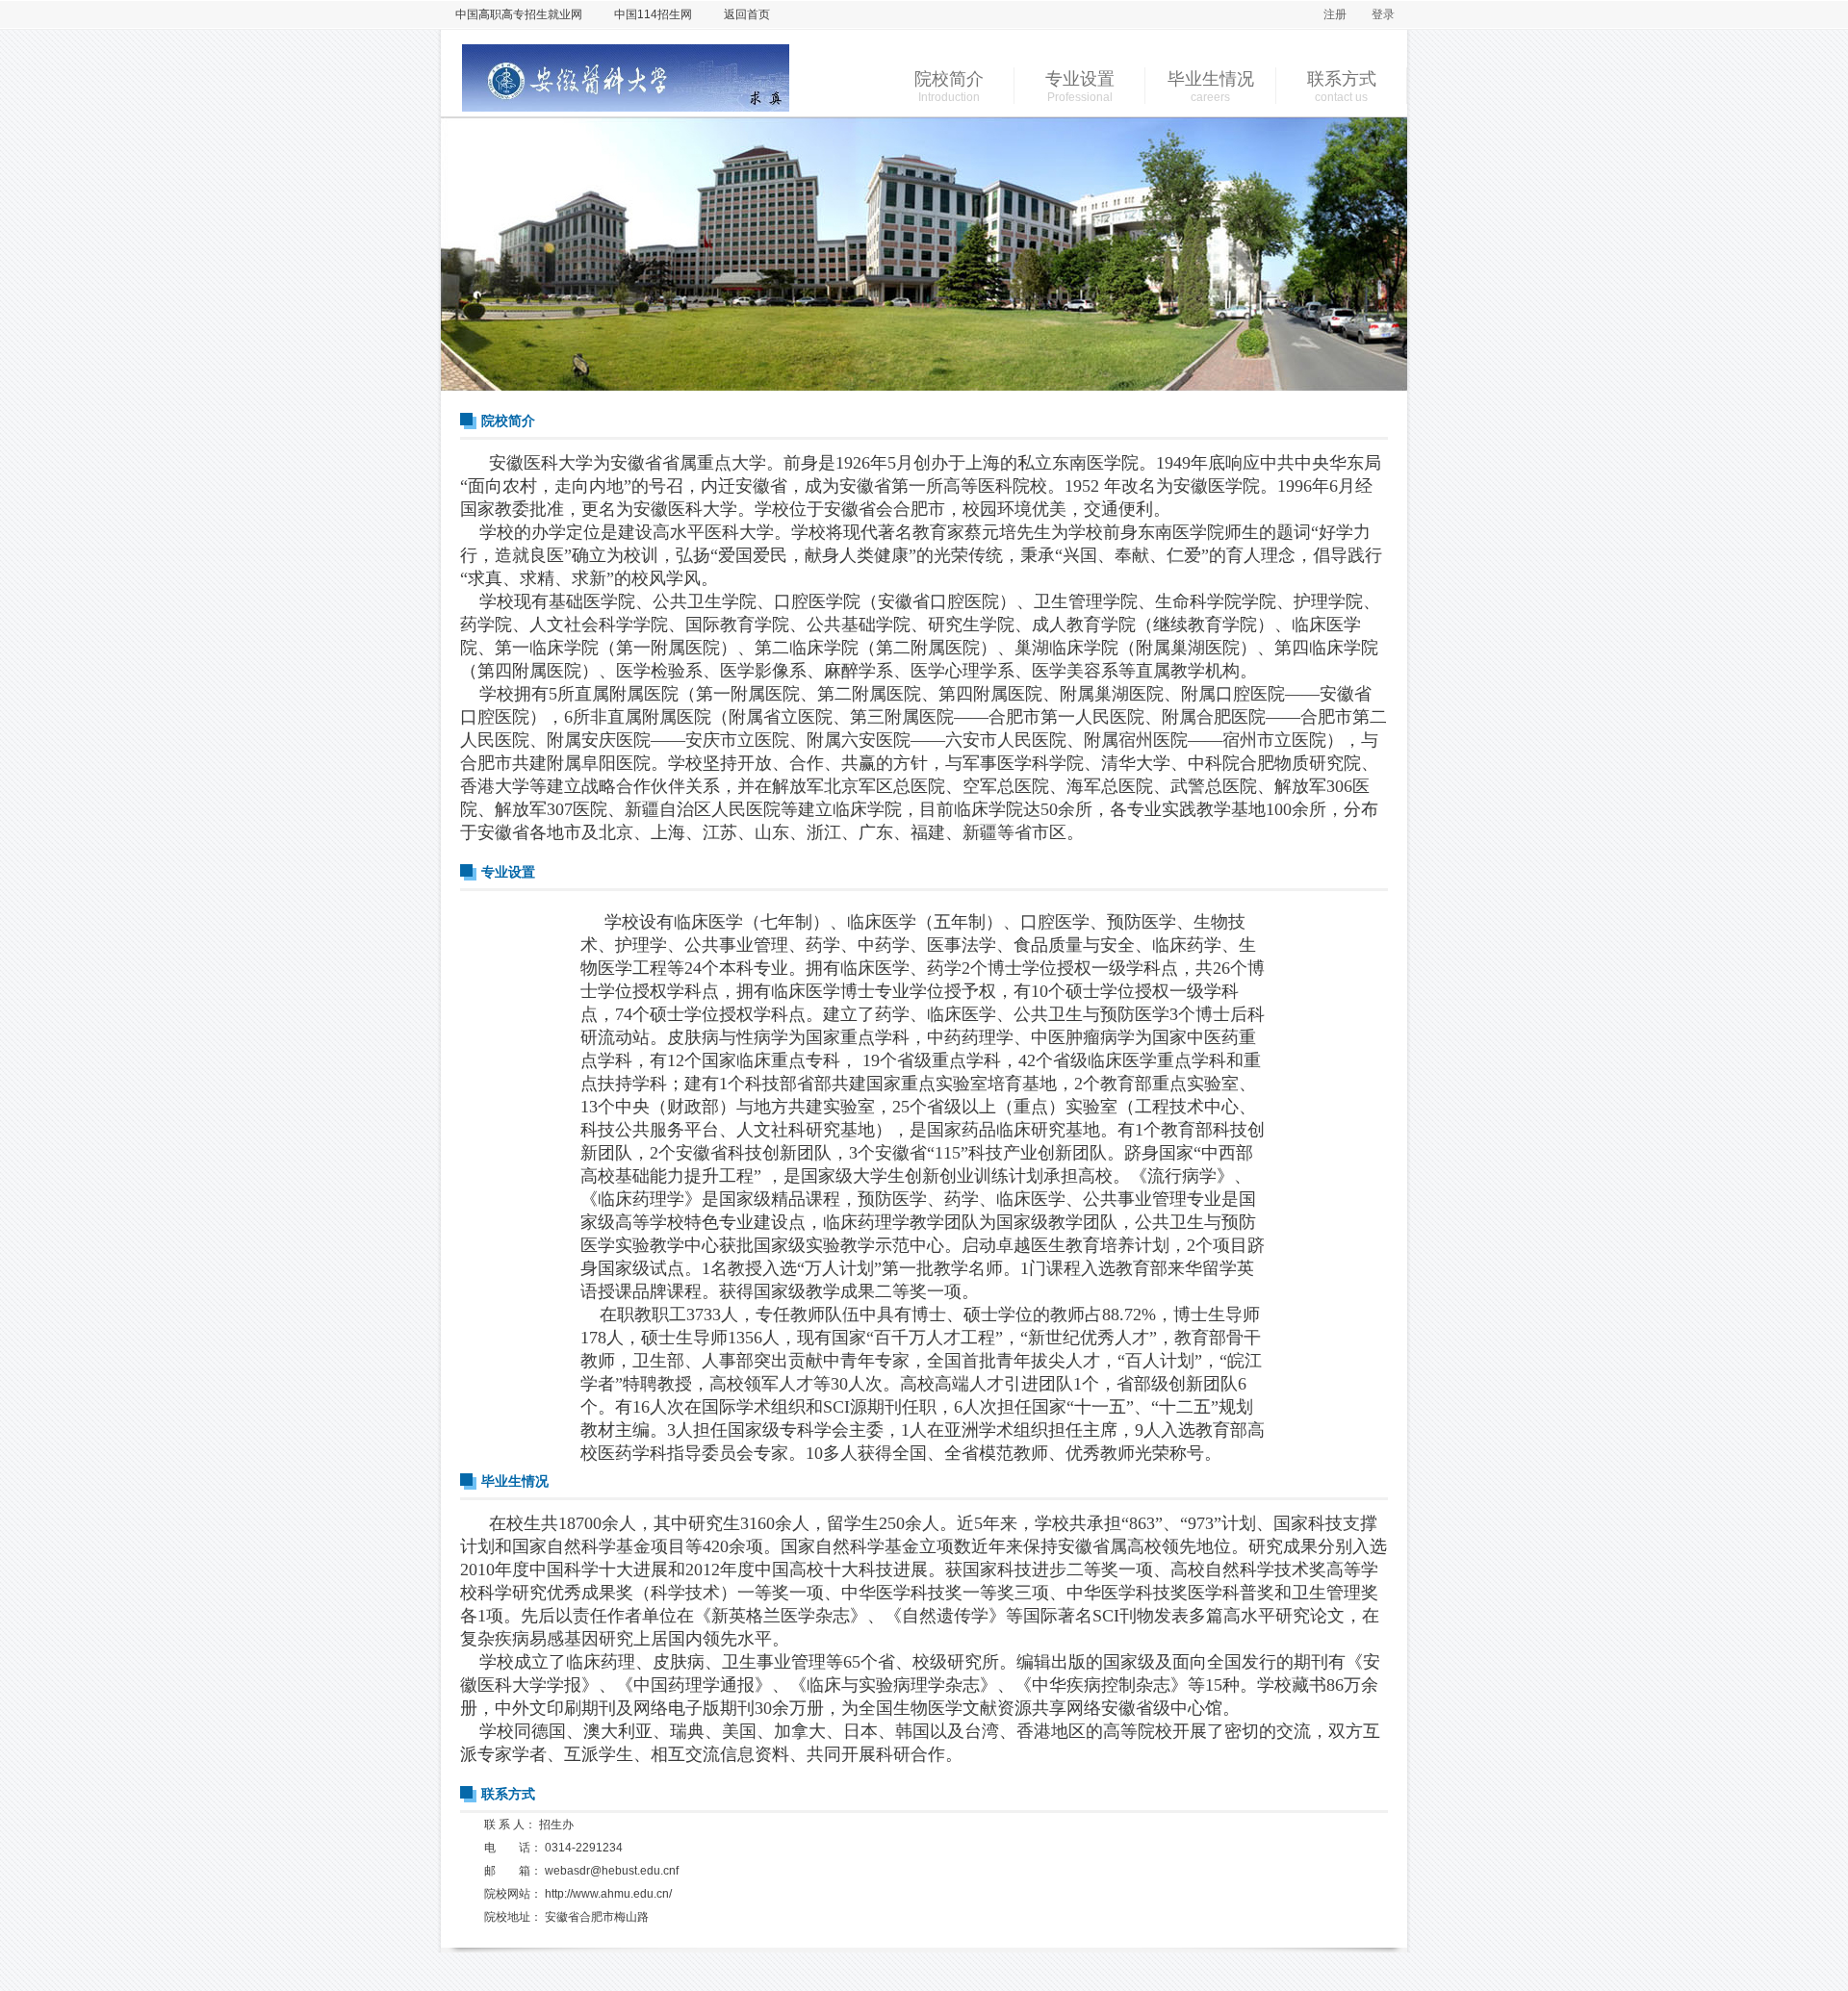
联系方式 (1342, 79)
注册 (1335, 14)
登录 (1383, 14)
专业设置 (1080, 79)
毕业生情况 (1211, 79)
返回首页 (747, 14)
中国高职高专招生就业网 (519, 14)
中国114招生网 (653, 14)
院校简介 (949, 79)
